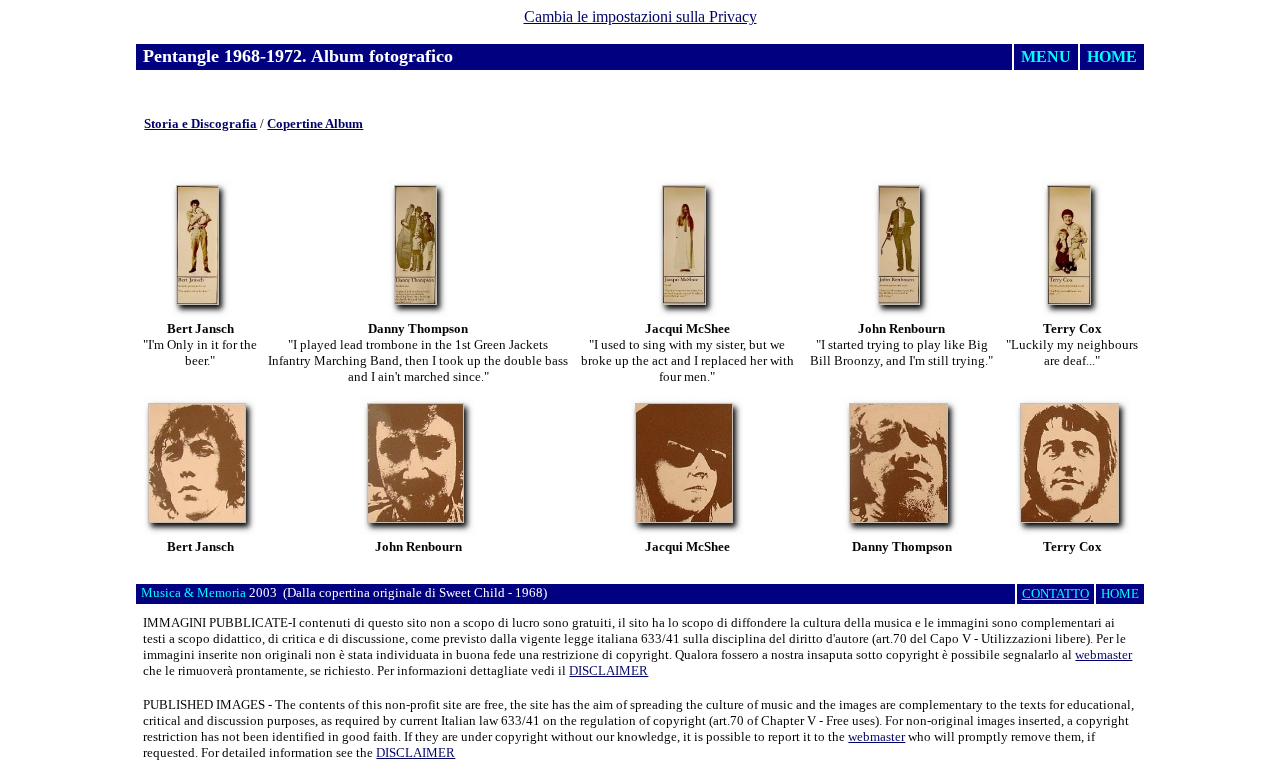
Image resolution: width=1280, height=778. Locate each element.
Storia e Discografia (200, 123)
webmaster (1103, 654)
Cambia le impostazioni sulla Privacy (640, 16)
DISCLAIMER (608, 670)
